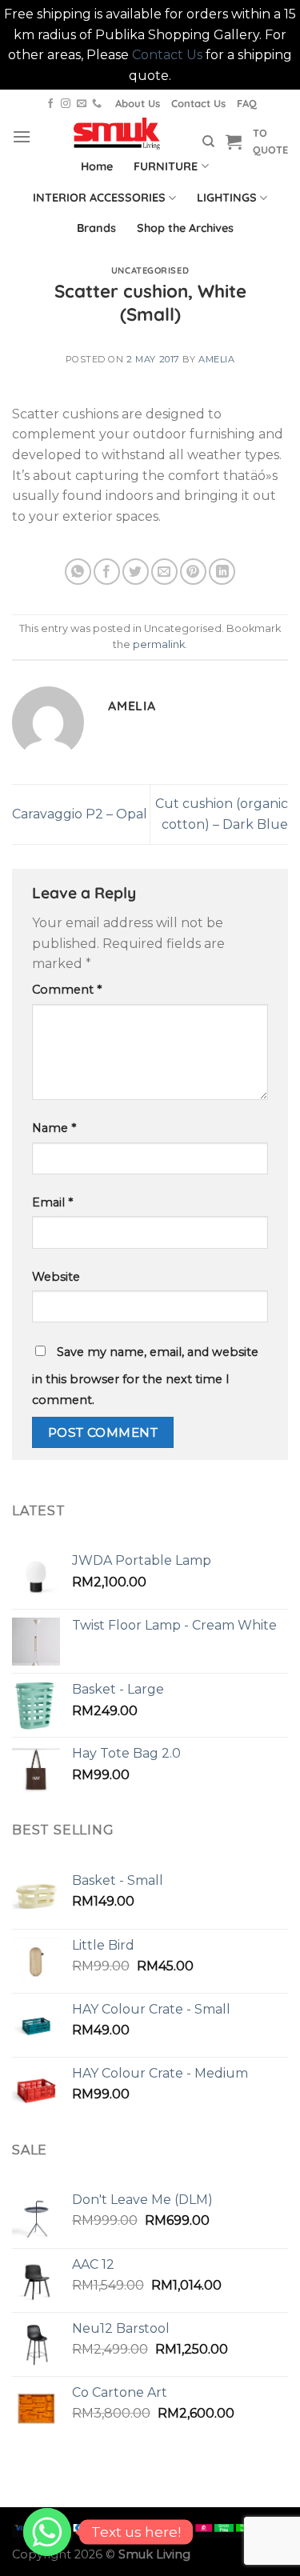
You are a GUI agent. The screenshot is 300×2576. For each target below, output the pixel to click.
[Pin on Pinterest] (193, 572)
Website (56, 1277)
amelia (216, 359)
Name (54, 1128)
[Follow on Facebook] (50, 104)
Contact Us (167, 55)
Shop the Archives (185, 228)
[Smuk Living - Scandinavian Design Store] (116, 134)
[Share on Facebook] (107, 572)
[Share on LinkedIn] (222, 572)
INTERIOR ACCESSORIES (99, 198)
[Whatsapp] (47, 2532)
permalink (159, 644)
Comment (67, 990)
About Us (138, 103)
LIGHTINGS (227, 198)
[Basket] (234, 142)
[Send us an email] (82, 104)
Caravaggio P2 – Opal (80, 814)
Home (97, 166)
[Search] (208, 142)
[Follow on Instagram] (66, 104)
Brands (96, 228)
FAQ (247, 103)
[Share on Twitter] (136, 572)
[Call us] (97, 104)
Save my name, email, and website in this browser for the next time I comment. (145, 1376)
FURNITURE (166, 166)
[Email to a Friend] (164, 572)
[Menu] (22, 136)
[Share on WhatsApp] (78, 572)
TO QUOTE (270, 141)
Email (52, 1202)
